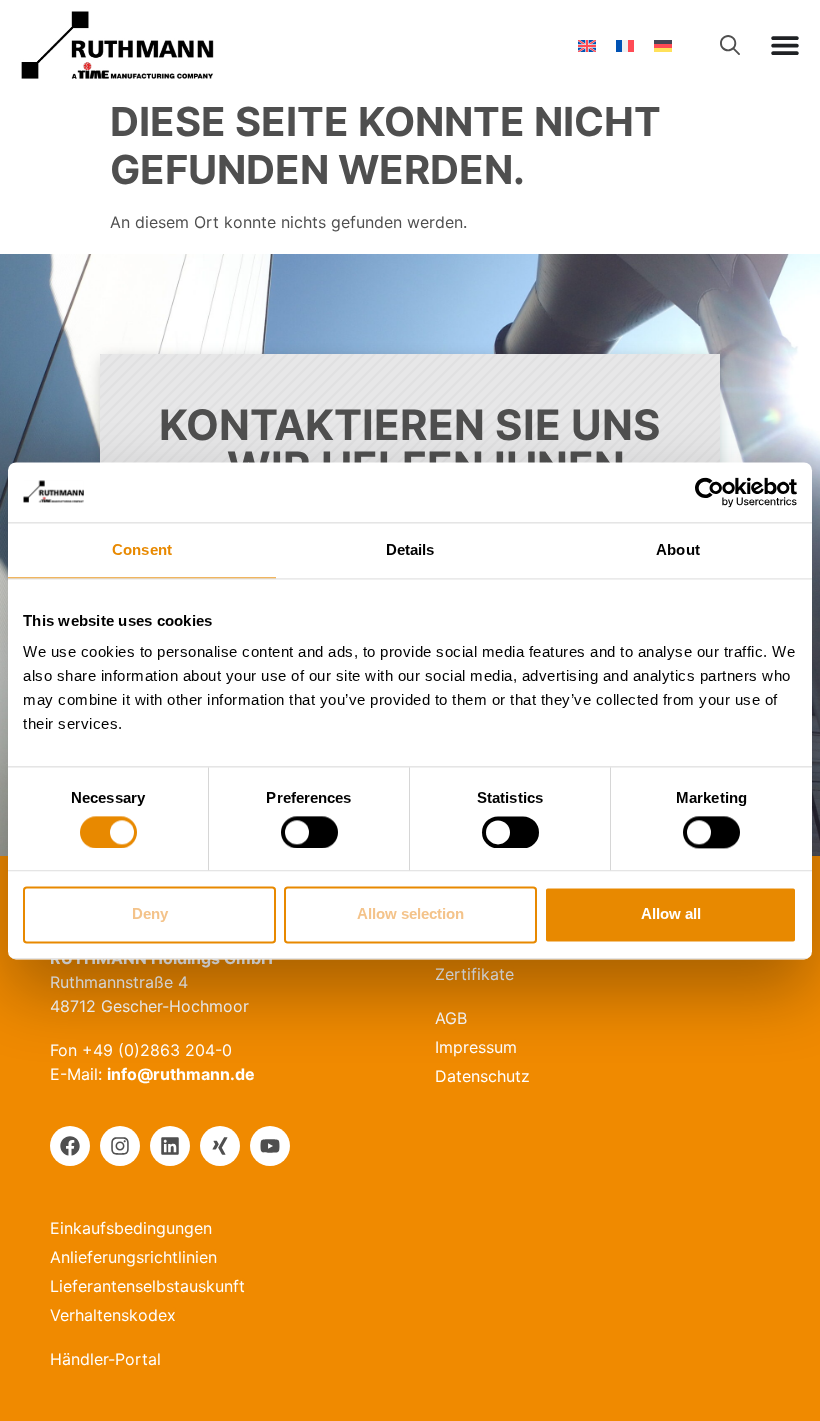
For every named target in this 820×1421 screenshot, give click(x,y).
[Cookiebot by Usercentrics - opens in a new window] (709, 492)
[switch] (309, 832)
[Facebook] (70, 1146)
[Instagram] (120, 1146)
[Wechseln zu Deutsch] (663, 45)
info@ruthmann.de (181, 1074)
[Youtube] (270, 1146)
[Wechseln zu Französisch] (625, 45)
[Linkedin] (170, 1146)
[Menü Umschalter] (785, 45)
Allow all (671, 914)
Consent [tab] (142, 549)
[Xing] (220, 1146)
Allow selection (410, 914)
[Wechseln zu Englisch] (587, 45)
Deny (150, 914)
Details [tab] (410, 549)
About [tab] (678, 549)
